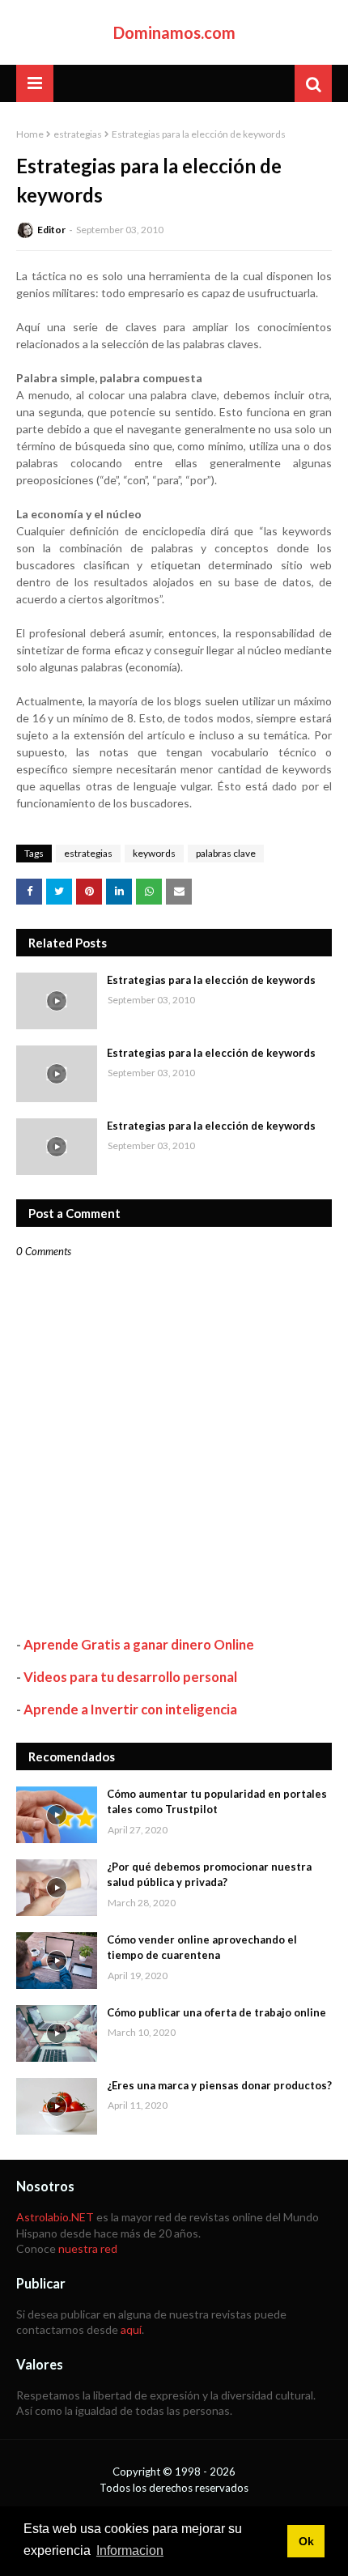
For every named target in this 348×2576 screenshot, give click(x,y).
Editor (51, 230)
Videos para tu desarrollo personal (130, 1677)
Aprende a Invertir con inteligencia (130, 1709)
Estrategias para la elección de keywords (211, 980)
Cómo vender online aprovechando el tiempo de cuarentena (202, 1948)
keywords (154, 853)
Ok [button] (306, 2541)
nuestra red (88, 2248)
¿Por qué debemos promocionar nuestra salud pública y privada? (209, 1875)
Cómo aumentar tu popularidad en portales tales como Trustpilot (217, 1802)
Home (30, 134)
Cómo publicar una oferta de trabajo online (216, 2012)
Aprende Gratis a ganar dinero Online (139, 1644)
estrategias (78, 134)
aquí (131, 2329)
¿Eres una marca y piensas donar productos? (219, 2085)
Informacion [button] (130, 2550)
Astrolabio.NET (55, 2217)
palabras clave (226, 853)
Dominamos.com (174, 32)
